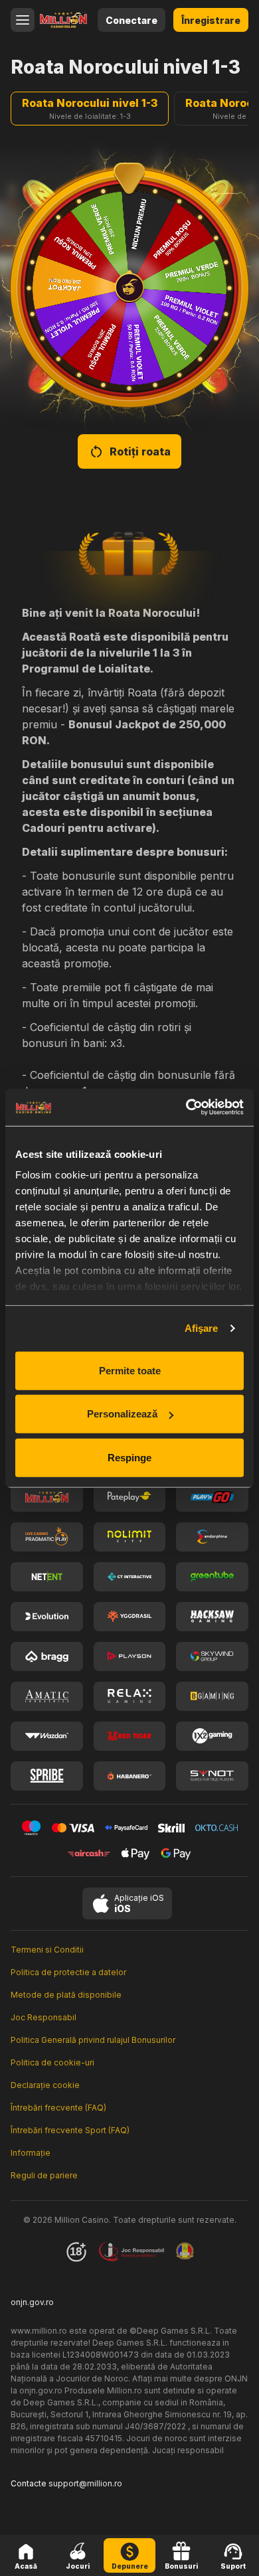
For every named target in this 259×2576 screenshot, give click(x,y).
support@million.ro (85, 2483)
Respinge (129, 1457)
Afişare (202, 1328)
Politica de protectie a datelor (68, 1972)
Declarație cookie (45, 2085)
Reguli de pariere (44, 2175)
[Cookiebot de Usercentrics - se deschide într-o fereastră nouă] (186, 1107)
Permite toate (130, 1370)
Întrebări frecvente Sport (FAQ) (70, 2130)
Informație (31, 2153)
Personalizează (122, 1414)
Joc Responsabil (43, 2017)
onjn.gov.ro (32, 2302)
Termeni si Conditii (47, 1950)
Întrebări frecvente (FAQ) (58, 2108)
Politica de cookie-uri (52, 2062)
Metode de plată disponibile (66, 1995)
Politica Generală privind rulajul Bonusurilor (93, 2040)
